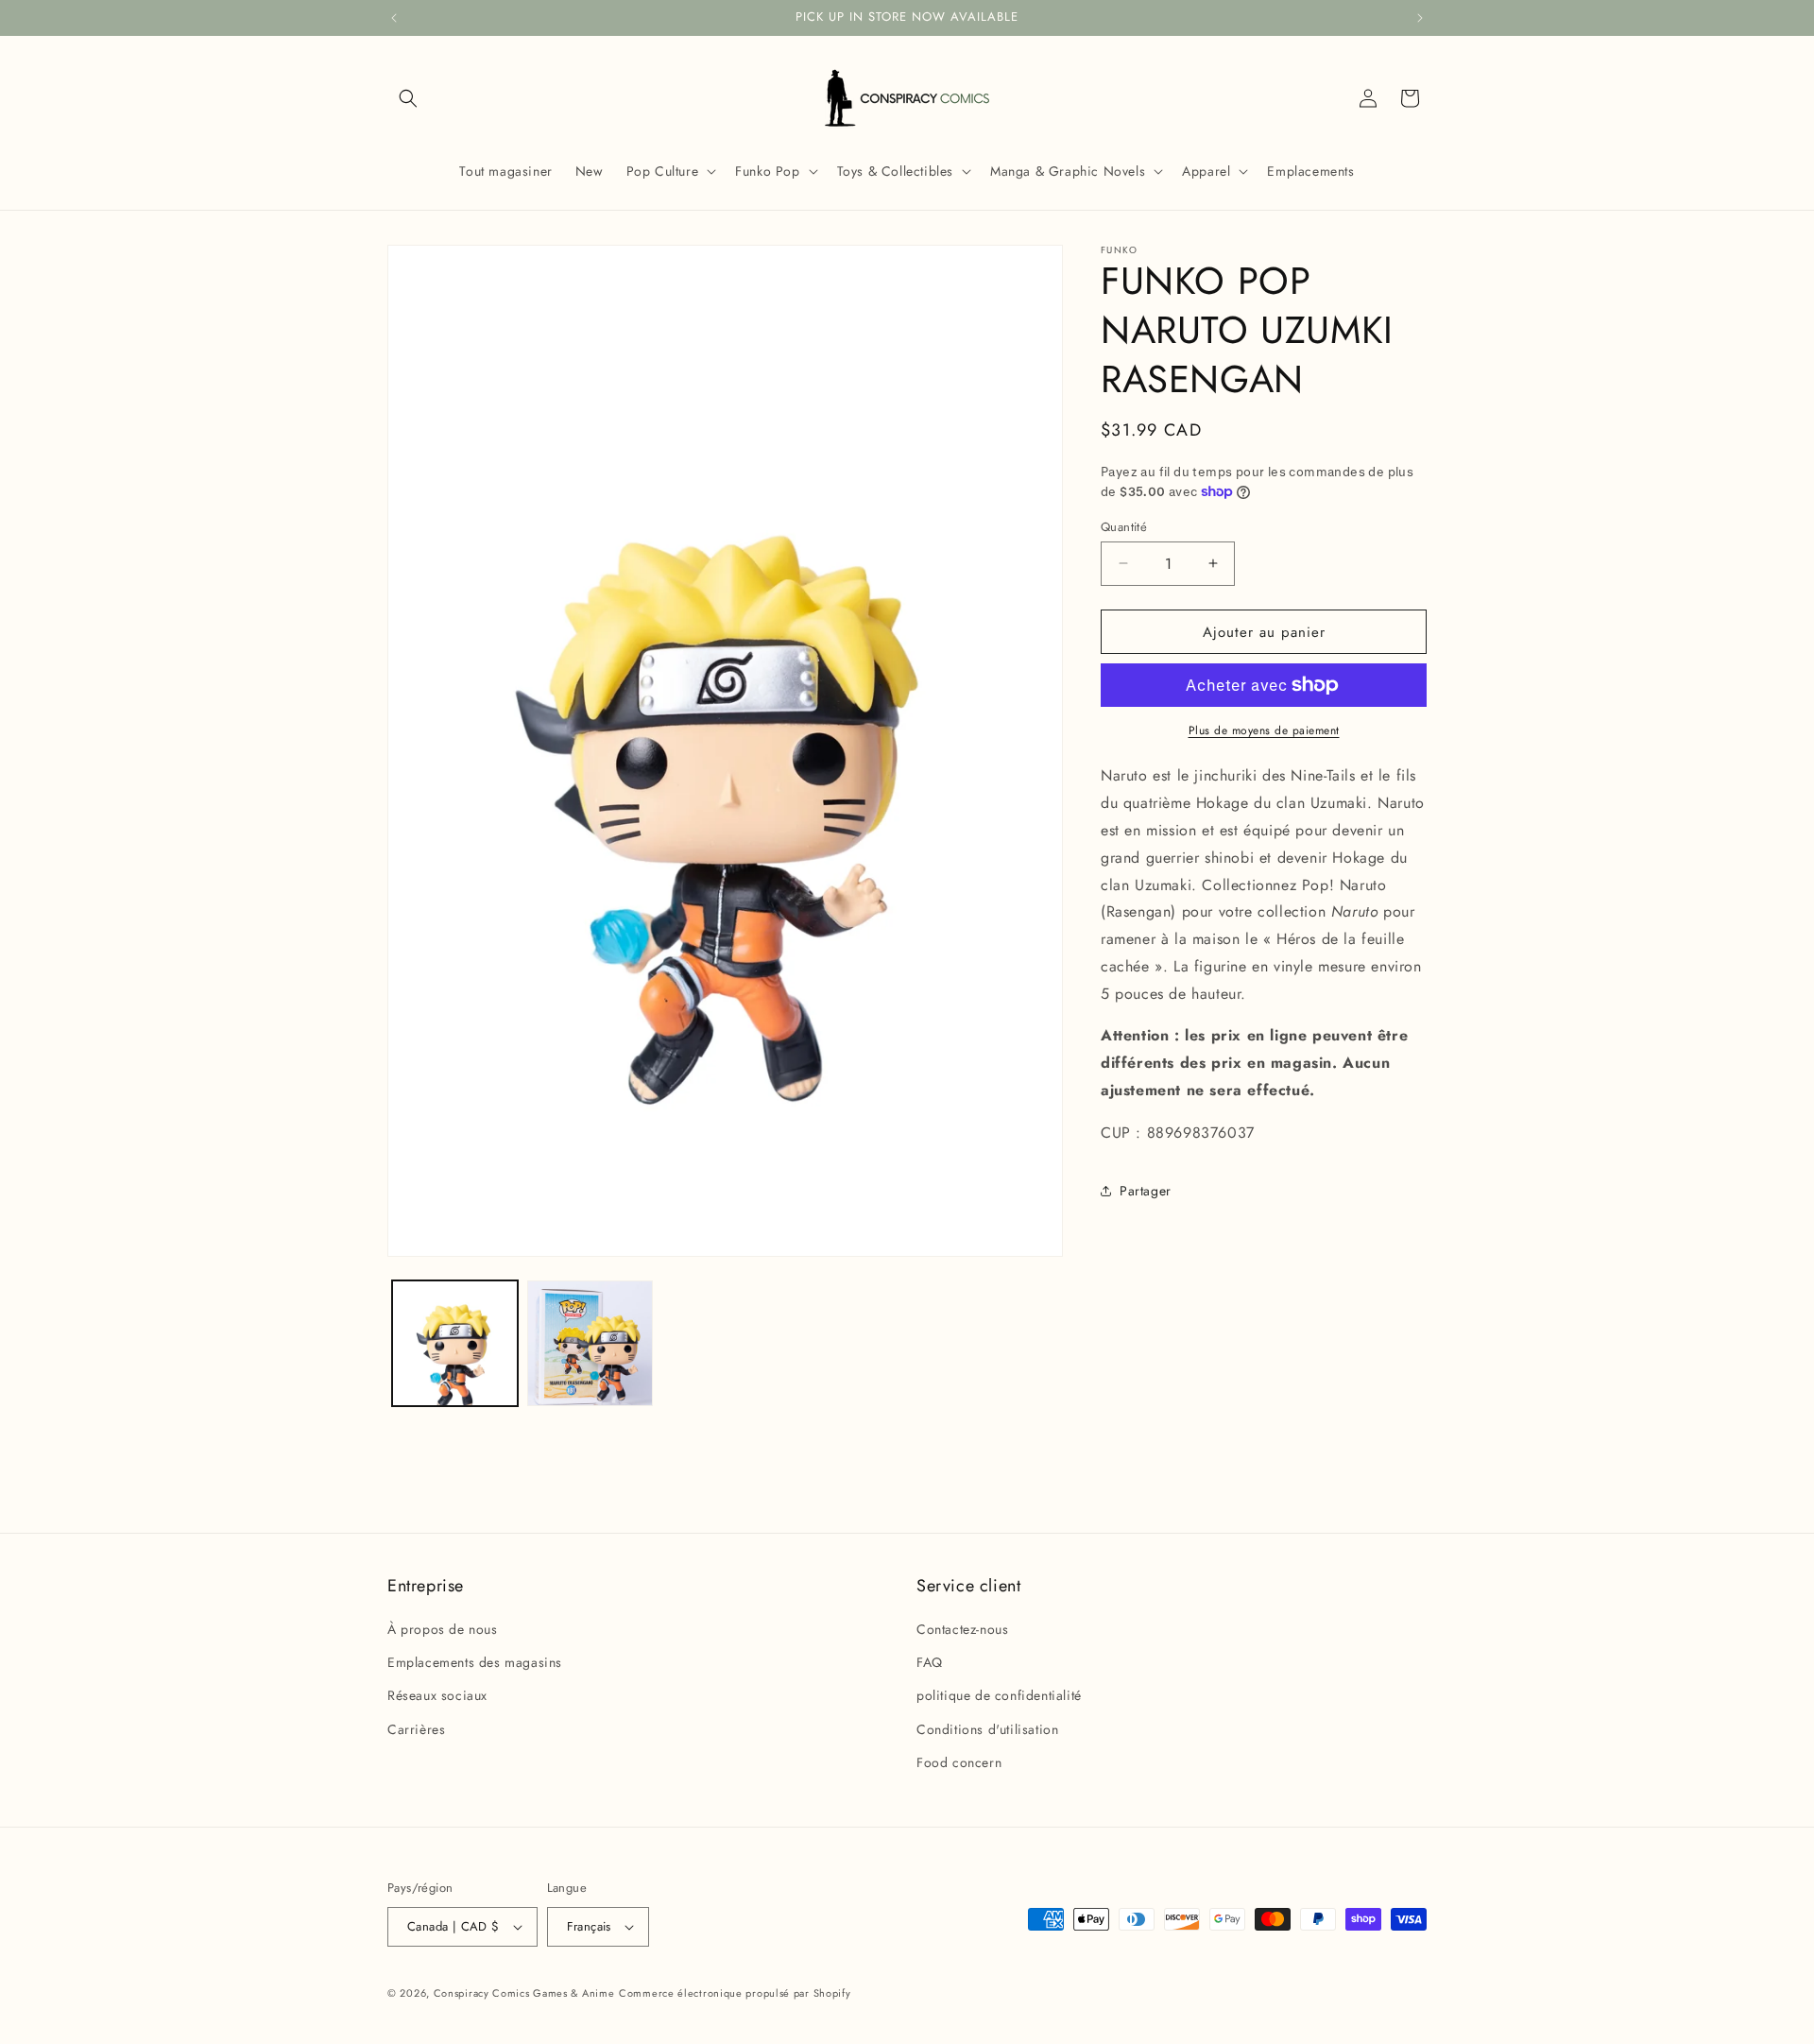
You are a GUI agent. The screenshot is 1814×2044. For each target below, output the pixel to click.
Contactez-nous (962, 1629)
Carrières (416, 1729)
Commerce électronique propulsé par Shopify (735, 1993)
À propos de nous (443, 1629)
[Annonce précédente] (394, 18)
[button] (408, 98)
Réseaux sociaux (437, 1696)
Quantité (1124, 526)
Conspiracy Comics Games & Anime (524, 1993)
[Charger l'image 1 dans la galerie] (455, 1343)
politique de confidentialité (999, 1696)
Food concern (959, 1762)
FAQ (930, 1662)
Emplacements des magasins (475, 1662)
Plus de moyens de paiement (1264, 730)
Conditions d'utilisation (987, 1729)
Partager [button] (1146, 1191)
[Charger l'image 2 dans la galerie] (590, 1343)
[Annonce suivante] (1420, 18)
